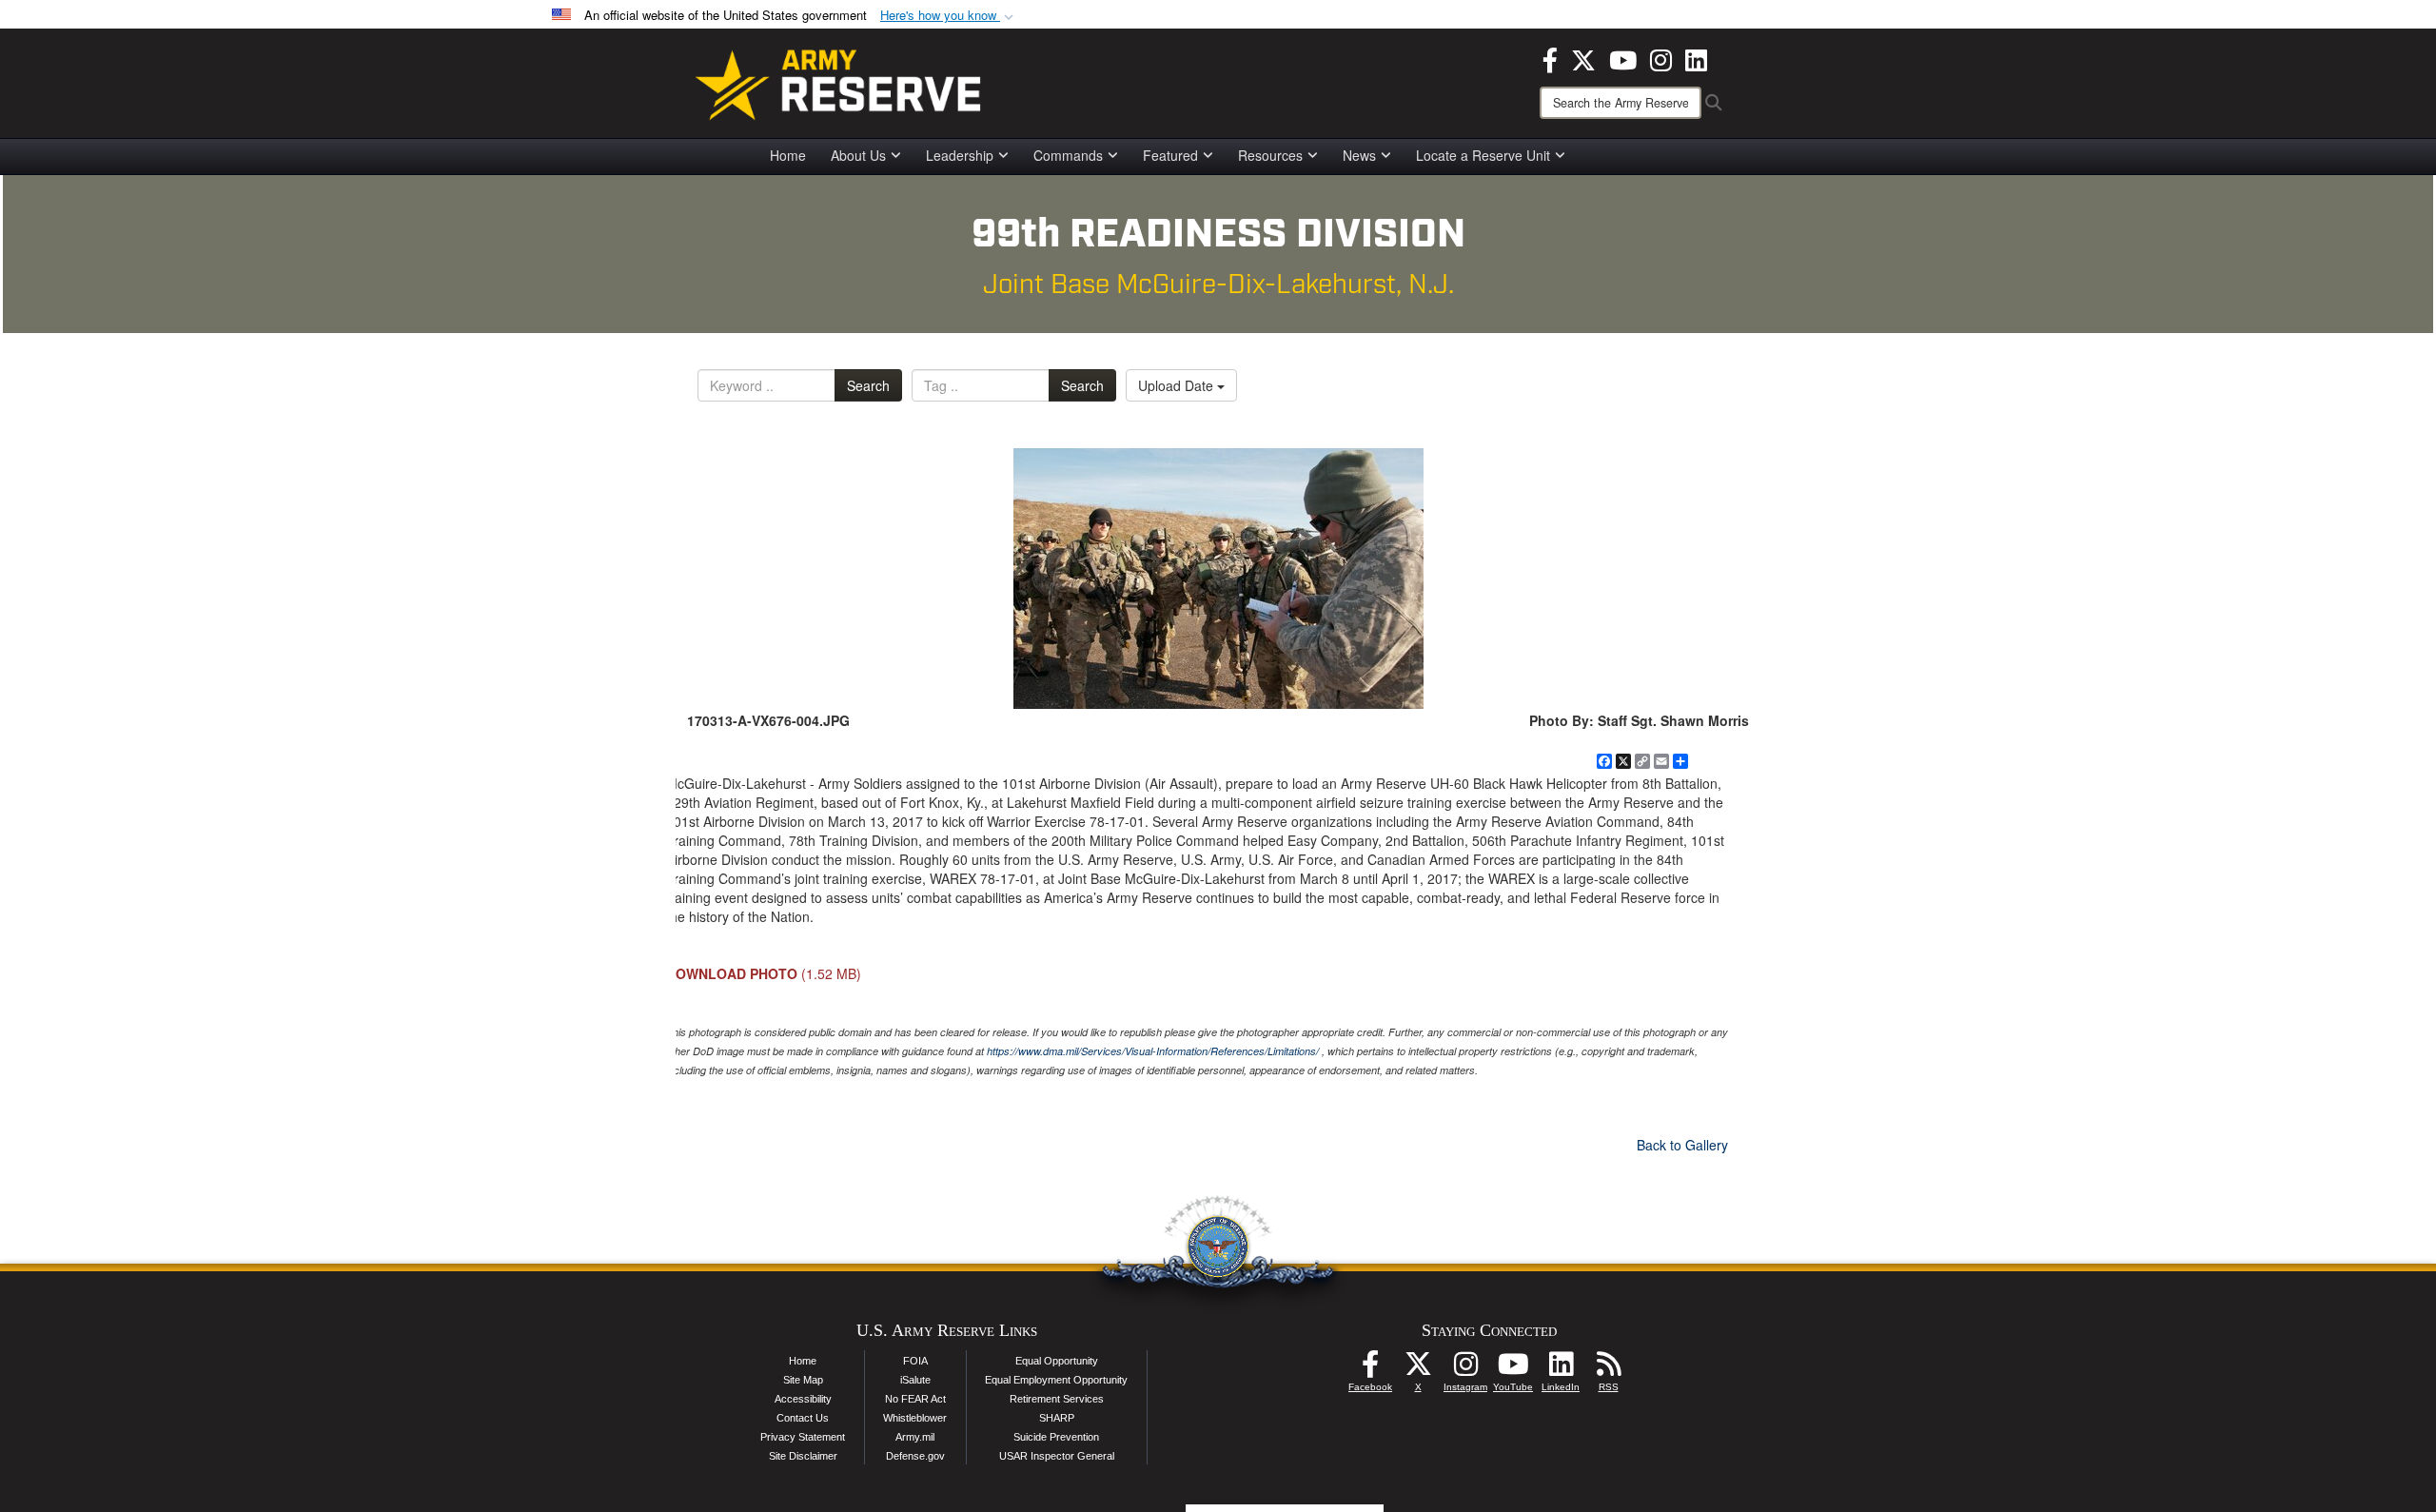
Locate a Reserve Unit (1483, 155)
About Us (858, 155)
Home (788, 155)
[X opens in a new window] (1583, 58)
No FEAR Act (915, 1399)
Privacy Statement (803, 1437)
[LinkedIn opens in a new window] (1696, 58)
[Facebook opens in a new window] (1550, 58)
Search (868, 385)
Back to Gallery (1682, 1145)
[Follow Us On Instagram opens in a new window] (1465, 1369)
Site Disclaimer (803, 1456)
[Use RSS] (1608, 1369)
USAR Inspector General (1057, 1456)
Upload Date (1178, 385)
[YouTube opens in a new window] (1623, 58)
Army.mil (915, 1437)
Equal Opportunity (1057, 1361)
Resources (1270, 155)
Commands (1068, 155)
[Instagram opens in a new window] (1661, 58)
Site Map (803, 1380)
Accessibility (803, 1399)
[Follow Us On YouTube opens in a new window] (1513, 1369)
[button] (949, 16)
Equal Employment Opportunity (1056, 1380)
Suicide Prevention (1056, 1437)
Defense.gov (915, 1456)
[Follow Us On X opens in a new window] (1418, 1369)
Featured (1170, 155)
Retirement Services (1057, 1399)
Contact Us (803, 1418)
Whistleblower (915, 1418)
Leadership (960, 155)
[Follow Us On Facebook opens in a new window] (1370, 1369)
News (1359, 155)
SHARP (1057, 1418)
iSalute (915, 1380)
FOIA (915, 1361)
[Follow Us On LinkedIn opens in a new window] (1561, 1369)
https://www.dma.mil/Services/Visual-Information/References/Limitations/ (1153, 1051)
